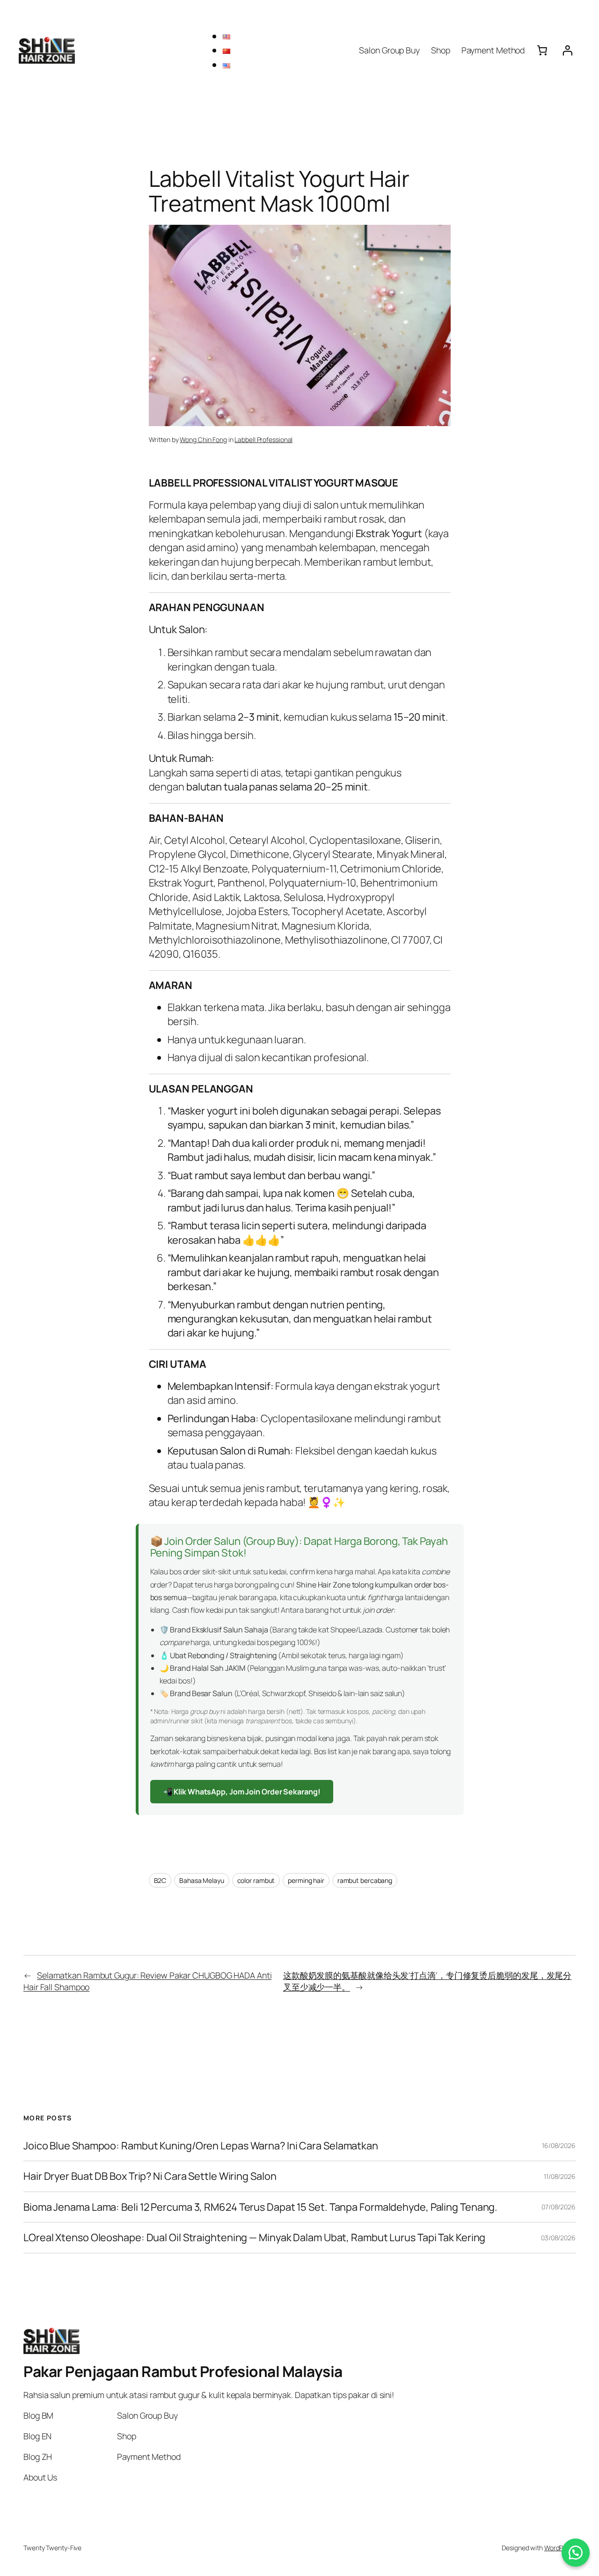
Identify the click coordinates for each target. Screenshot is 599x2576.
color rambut (256, 1880)
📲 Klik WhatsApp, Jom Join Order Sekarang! (242, 1792)
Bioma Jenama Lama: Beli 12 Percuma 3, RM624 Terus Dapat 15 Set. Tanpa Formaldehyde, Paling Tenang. (260, 2207)
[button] (576, 2553)
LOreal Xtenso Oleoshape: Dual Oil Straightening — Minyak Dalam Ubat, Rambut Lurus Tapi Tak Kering (254, 2237)
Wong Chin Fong (203, 439)
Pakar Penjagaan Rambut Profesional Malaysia (183, 2371)
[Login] (568, 50)
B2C (160, 1880)
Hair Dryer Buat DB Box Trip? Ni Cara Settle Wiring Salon (150, 2176)
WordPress (560, 2548)
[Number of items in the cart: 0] (542, 50)
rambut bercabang (365, 1880)
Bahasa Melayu (202, 1880)
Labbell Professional (263, 439)
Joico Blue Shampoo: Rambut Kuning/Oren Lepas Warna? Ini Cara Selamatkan (201, 2146)
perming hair (306, 1880)
